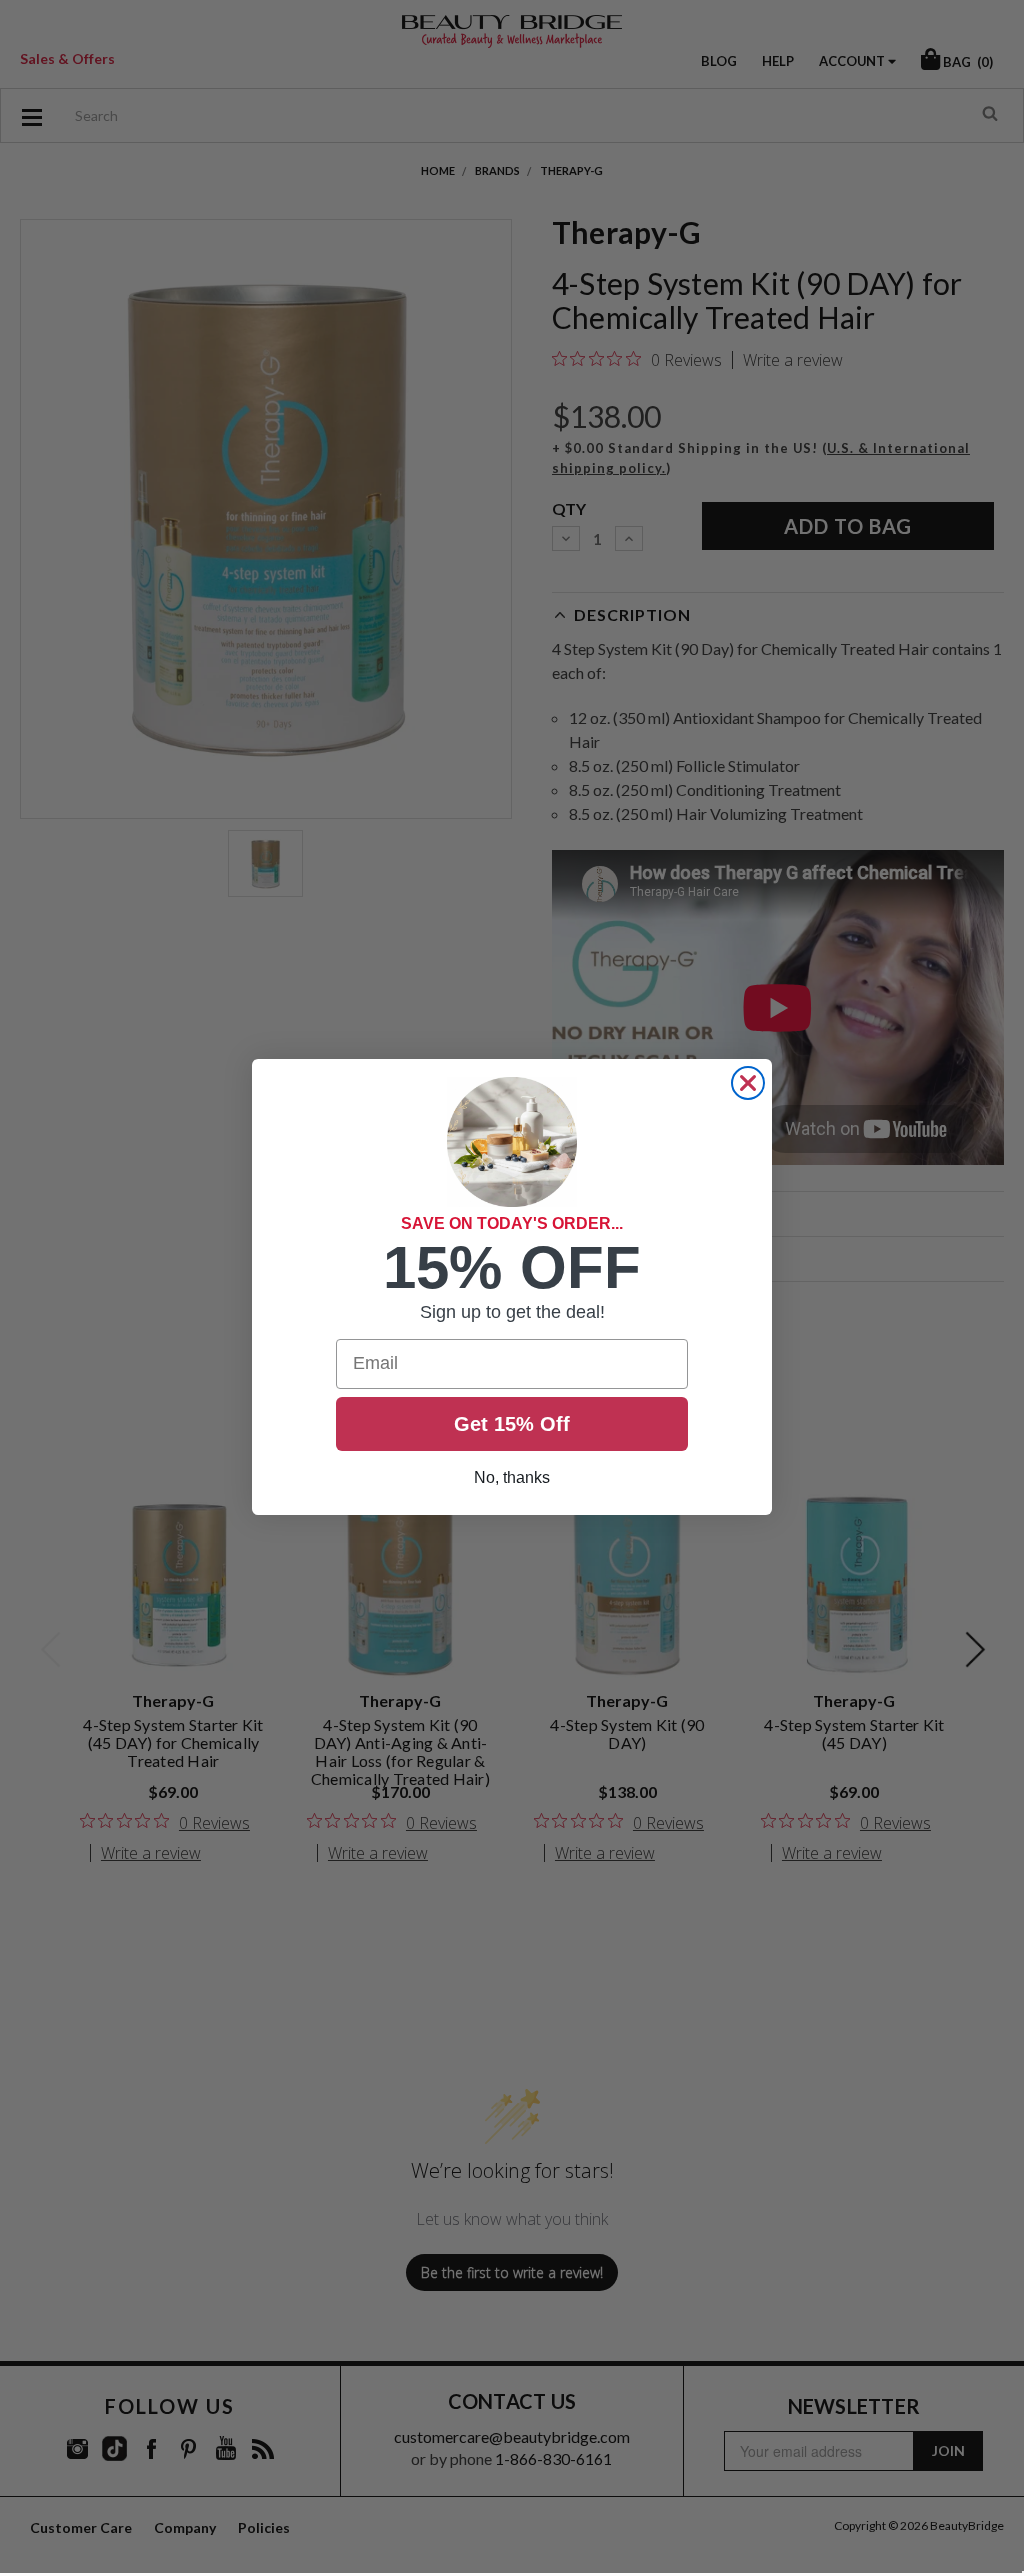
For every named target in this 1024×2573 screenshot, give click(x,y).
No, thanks (512, 1477)
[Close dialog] (748, 1083)
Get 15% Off (512, 1424)
